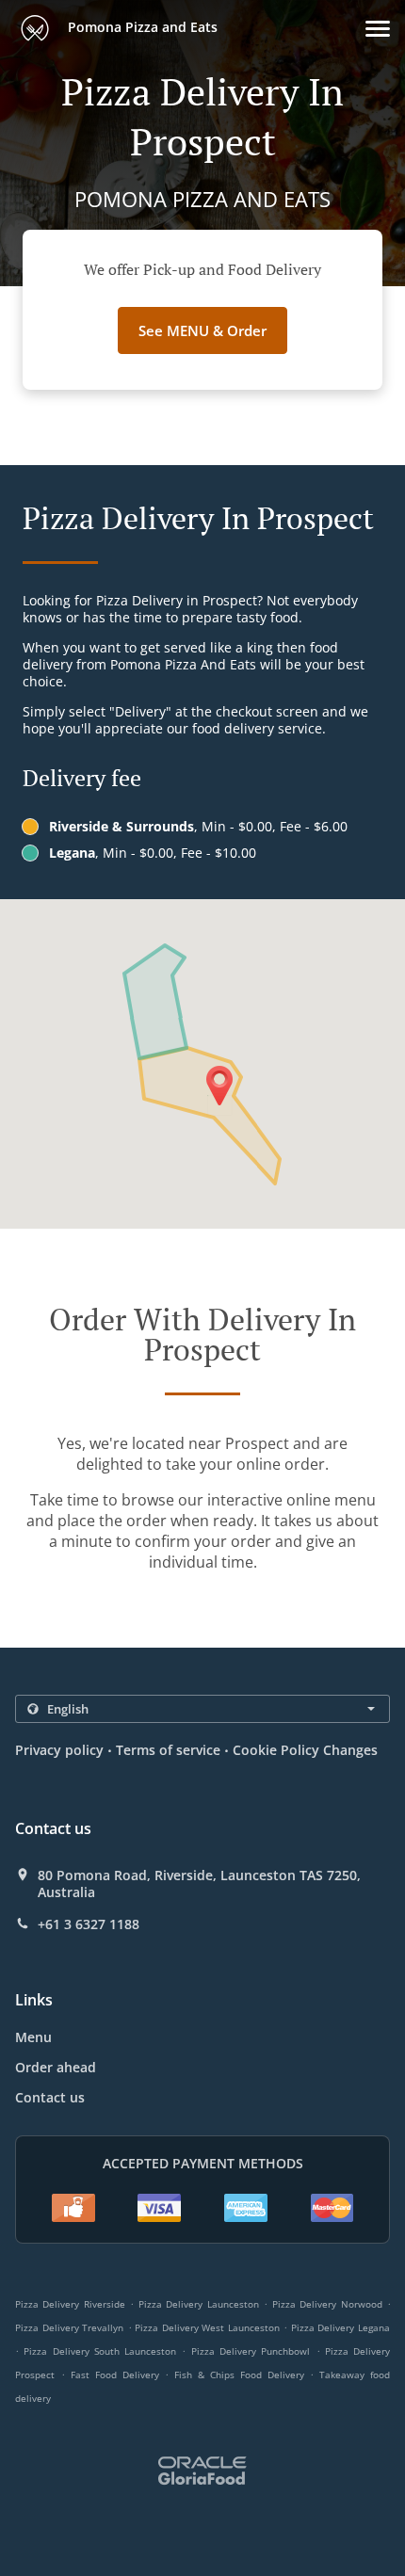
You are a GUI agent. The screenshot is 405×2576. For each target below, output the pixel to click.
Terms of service (168, 1750)
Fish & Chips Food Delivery (242, 2375)
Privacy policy (59, 1750)
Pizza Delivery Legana (340, 2327)
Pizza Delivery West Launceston (207, 2327)
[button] (378, 29)
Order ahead (56, 2067)
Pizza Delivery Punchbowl (251, 2351)
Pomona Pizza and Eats (141, 27)
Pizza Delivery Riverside (70, 2304)
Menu (33, 2037)
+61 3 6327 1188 (89, 1924)
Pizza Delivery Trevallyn (69, 2327)
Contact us (50, 2097)
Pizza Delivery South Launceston (100, 2351)
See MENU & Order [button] (202, 330)
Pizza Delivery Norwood (327, 2304)
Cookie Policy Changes (305, 1750)
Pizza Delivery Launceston (199, 2304)
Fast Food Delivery (118, 2375)
